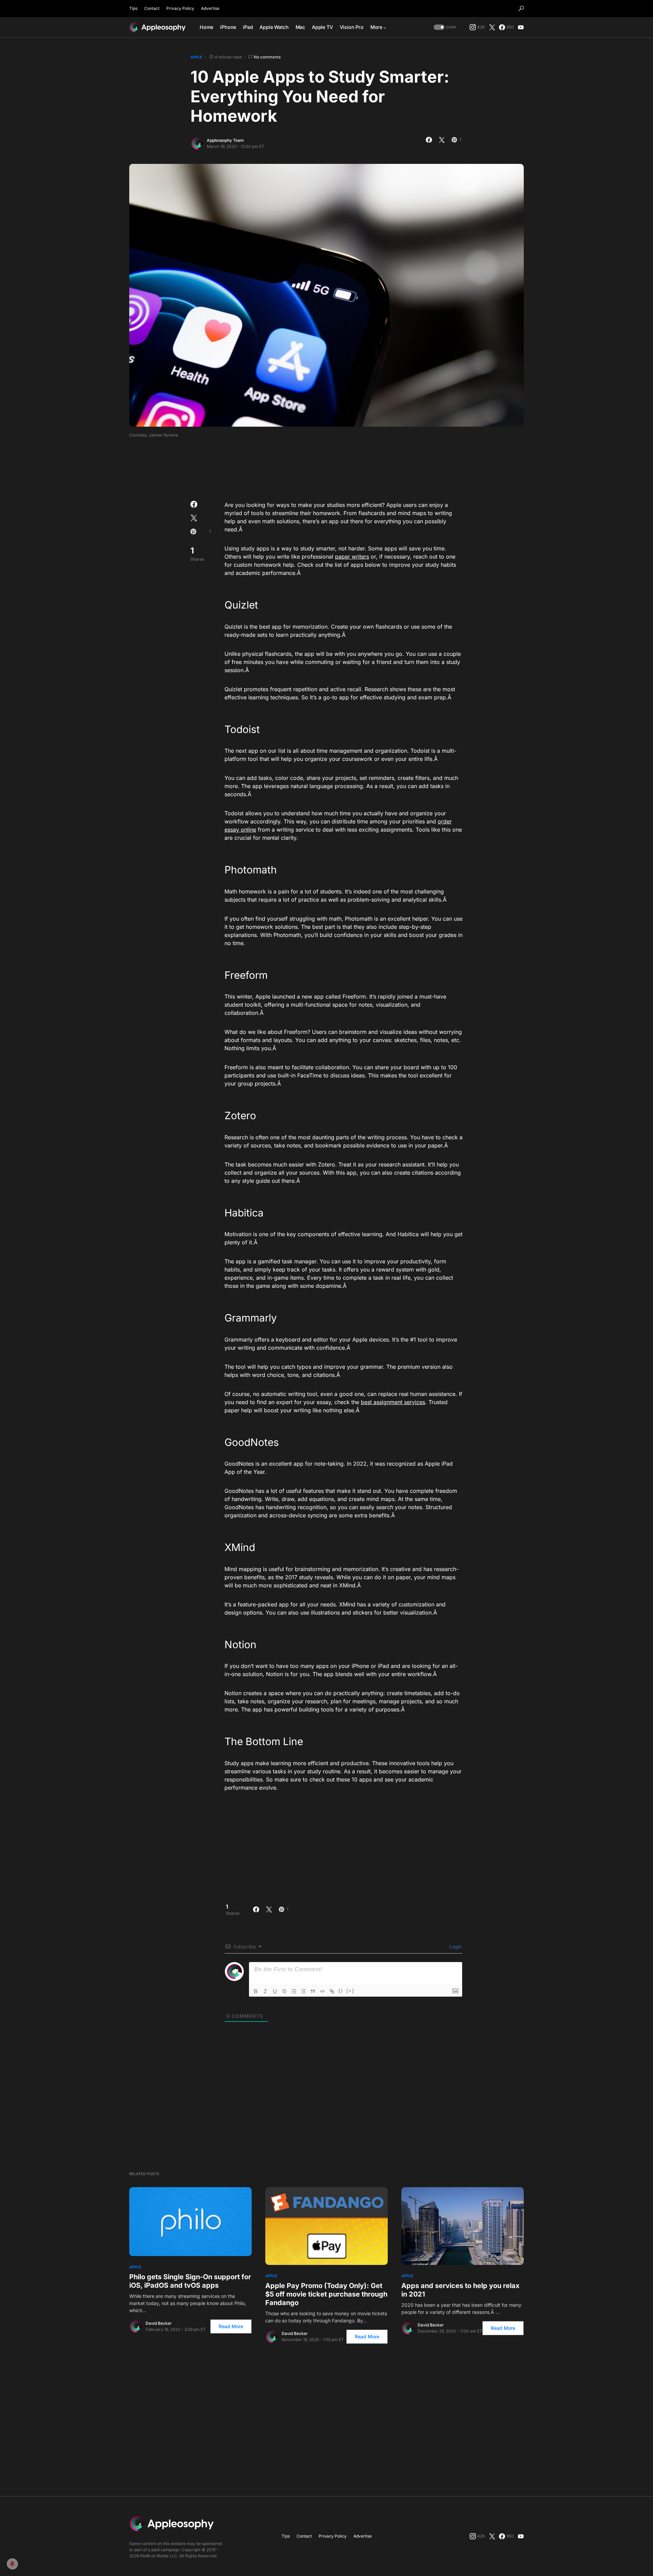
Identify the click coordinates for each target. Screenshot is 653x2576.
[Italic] (265, 1991)
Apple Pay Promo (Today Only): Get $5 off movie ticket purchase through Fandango (326, 2294)
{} (341, 1991)
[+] (350, 1991)
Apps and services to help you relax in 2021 (461, 2290)
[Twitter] (492, 27)
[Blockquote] (313, 1991)
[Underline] (275, 1991)
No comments (267, 57)
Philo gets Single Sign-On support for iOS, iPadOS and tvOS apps (190, 2281)
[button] (521, 8)
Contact (152, 8)
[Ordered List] (294, 1991)
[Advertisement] (326, 467)
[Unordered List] (303, 1991)
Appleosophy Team (225, 140)
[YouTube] (521, 27)
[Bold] (256, 1991)
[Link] (332, 1991)
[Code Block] (322, 1991)
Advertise (210, 8)
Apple (196, 57)
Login (455, 1947)
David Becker (159, 2323)
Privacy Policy (180, 8)
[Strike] (284, 1991)
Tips (133, 8)
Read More (231, 2326)
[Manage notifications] (12, 2564)
